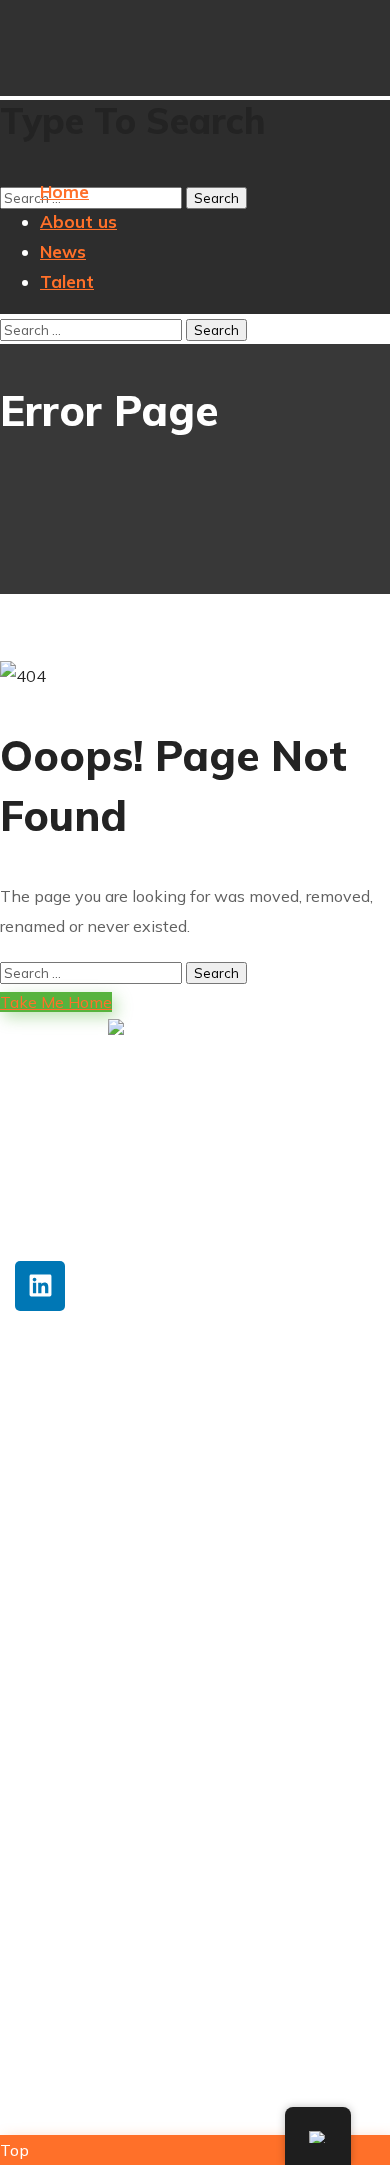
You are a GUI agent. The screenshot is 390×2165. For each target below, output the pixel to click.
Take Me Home (56, 1002)
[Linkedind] (40, 1286)
